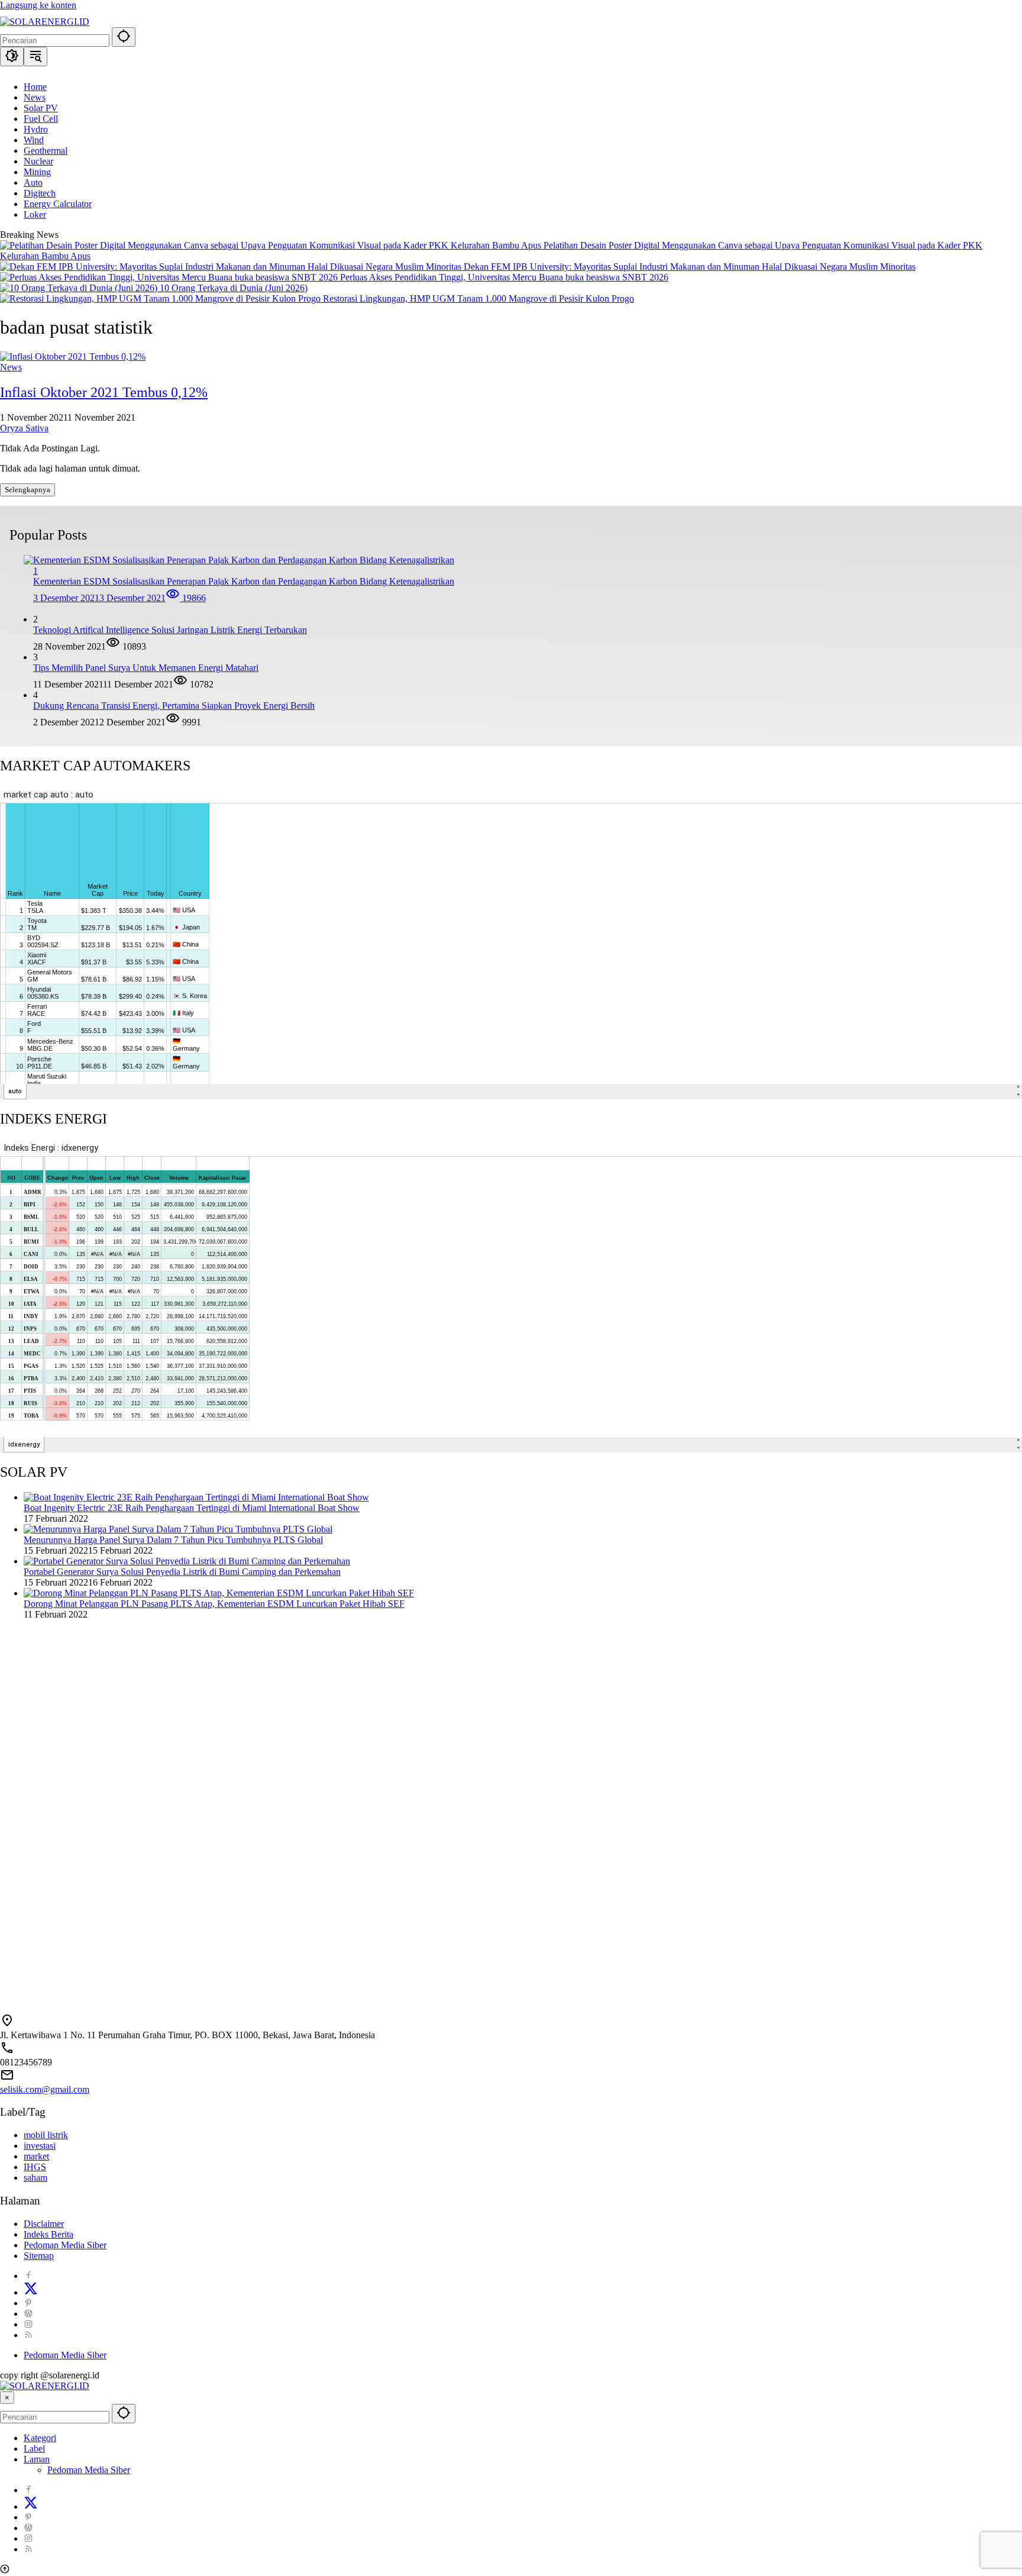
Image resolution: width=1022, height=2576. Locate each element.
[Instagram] (28, 2324)
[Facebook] (28, 2276)
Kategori (40, 2438)
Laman (37, 2459)
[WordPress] (28, 2314)
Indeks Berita (48, 2234)
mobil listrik (46, 2135)
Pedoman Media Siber (65, 2245)
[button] (124, 37)
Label (34, 2449)
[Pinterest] (28, 2303)
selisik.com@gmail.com (45, 2089)
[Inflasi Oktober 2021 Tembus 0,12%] (73, 356)
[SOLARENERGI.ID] (45, 22)
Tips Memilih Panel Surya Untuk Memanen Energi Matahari (146, 668)
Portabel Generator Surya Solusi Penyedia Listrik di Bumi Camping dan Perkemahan (182, 1572)
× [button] (7, 2398)
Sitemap (39, 2256)
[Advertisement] (355, 1734)
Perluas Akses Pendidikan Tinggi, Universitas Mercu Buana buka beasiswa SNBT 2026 (504, 277)
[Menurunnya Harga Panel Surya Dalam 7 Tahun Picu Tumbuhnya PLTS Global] (178, 1529)
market (36, 2156)
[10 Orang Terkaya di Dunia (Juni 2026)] (80, 288)
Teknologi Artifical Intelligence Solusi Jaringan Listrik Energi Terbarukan (170, 630)
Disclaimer (44, 2224)
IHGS (35, 2167)
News (11, 367)
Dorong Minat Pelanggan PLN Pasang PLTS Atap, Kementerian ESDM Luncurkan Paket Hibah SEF (214, 1604)
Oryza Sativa (24, 428)
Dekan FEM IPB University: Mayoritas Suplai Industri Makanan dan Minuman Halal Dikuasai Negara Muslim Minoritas (690, 267)
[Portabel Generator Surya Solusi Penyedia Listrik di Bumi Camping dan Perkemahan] (187, 1561)
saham (35, 2178)
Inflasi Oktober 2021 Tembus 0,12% (104, 392)
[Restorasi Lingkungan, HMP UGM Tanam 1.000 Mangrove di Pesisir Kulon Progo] (161, 298)
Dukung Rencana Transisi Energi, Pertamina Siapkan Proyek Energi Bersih (174, 706)
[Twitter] (31, 2292)
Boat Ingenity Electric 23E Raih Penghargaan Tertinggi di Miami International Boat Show (192, 1508)
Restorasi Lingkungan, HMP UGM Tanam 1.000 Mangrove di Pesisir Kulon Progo (478, 298)
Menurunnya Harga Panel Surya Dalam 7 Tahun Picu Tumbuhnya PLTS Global (173, 1540)
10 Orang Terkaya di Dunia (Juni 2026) (234, 288)
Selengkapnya (28, 490)
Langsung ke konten (38, 5)
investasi (40, 2146)
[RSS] (28, 2335)
